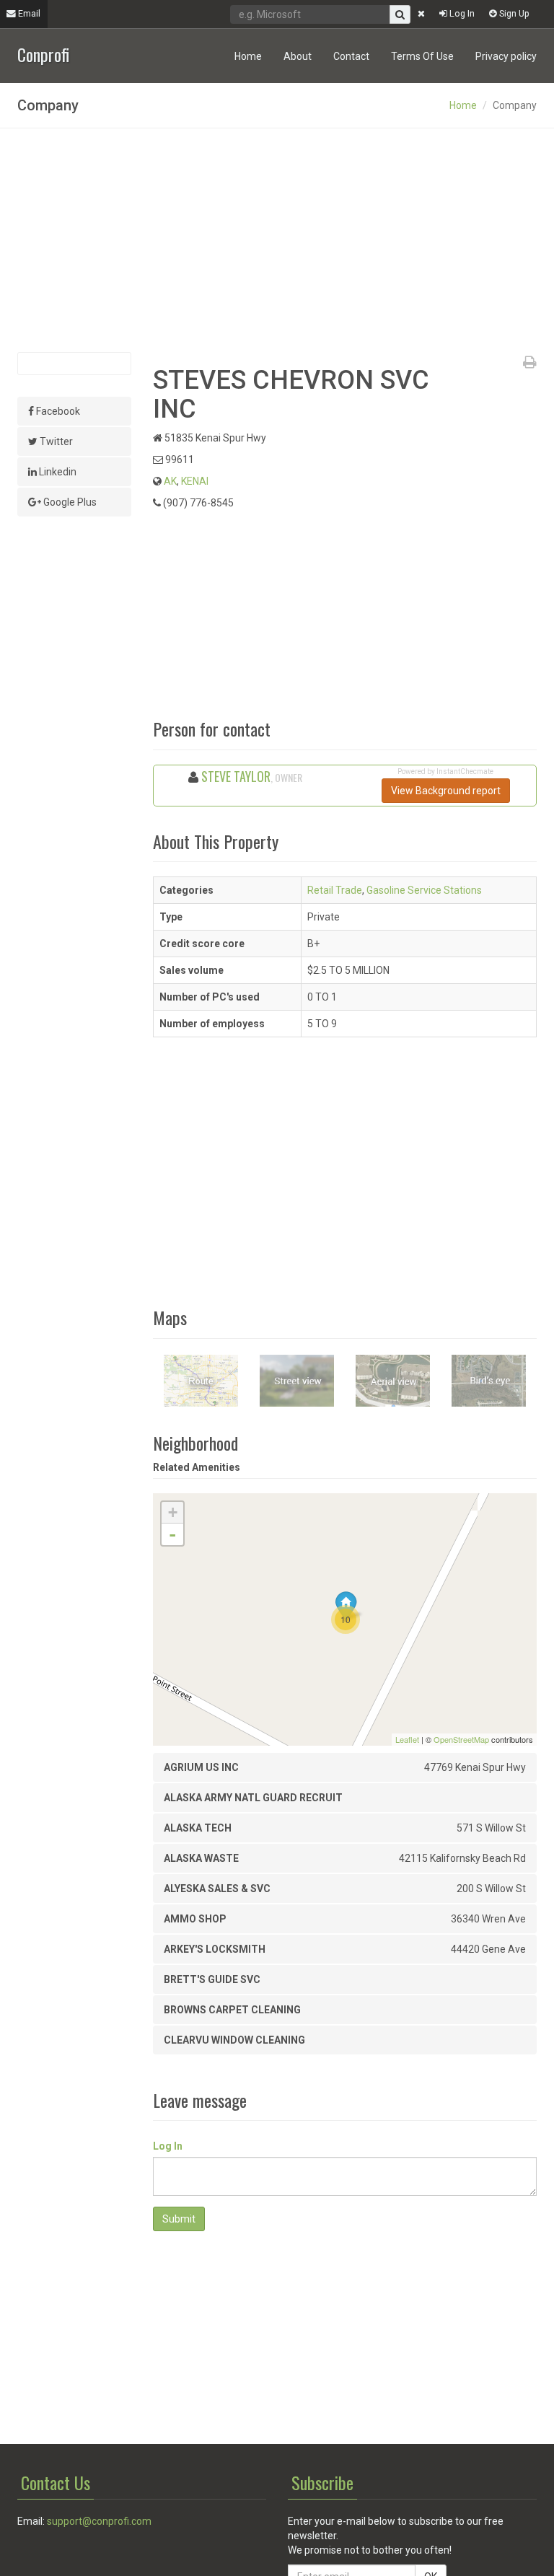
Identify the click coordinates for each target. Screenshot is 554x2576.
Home (248, 56)
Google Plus (69, 502)
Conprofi (43, 53)
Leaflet (407, 1739)
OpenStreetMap (461, 1739)
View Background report (446, 791)
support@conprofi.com (99, 2521)
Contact (351, 56)
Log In (461, 13)
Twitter (55, 441)
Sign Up (513, 13)
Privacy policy (506, 56)
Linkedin (57, 472)
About (298, 56)
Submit (179, 2219)
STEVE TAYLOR (236, 776)
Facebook (57, 411)
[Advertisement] (277, 240)
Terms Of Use (422, 56)
